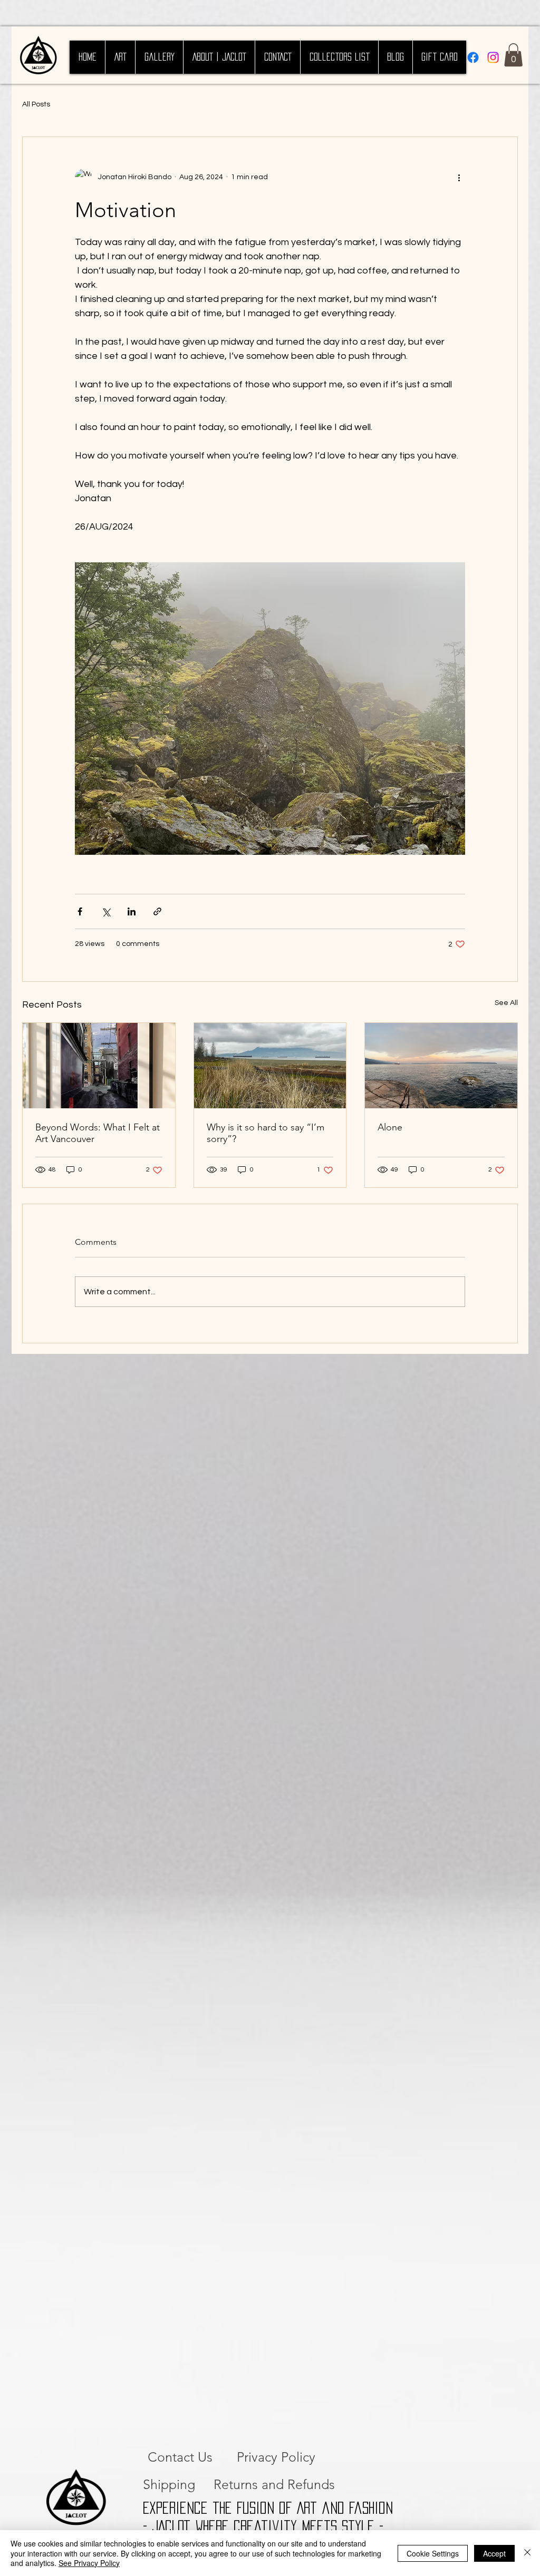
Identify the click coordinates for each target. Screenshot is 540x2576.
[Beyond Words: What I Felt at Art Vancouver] (99, 1066)
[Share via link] (157, 911)
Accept (494, 2553)
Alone (390, 1127)
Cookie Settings (433, 2553)
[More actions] (459, 177)
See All (506, 1003)
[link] (513, 55)
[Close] (527, 2553)
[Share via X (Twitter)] (106, 911)
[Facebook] (473, 57)
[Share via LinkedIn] (132, 911)
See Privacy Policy (89, 2563)
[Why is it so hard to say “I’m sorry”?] (270, 1066)
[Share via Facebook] (80, 911)
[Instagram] (493, 57)
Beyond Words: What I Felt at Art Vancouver (98, 1133)
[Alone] (441, 1066)
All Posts (36, 104)
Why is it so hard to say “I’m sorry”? (266, 1133)
